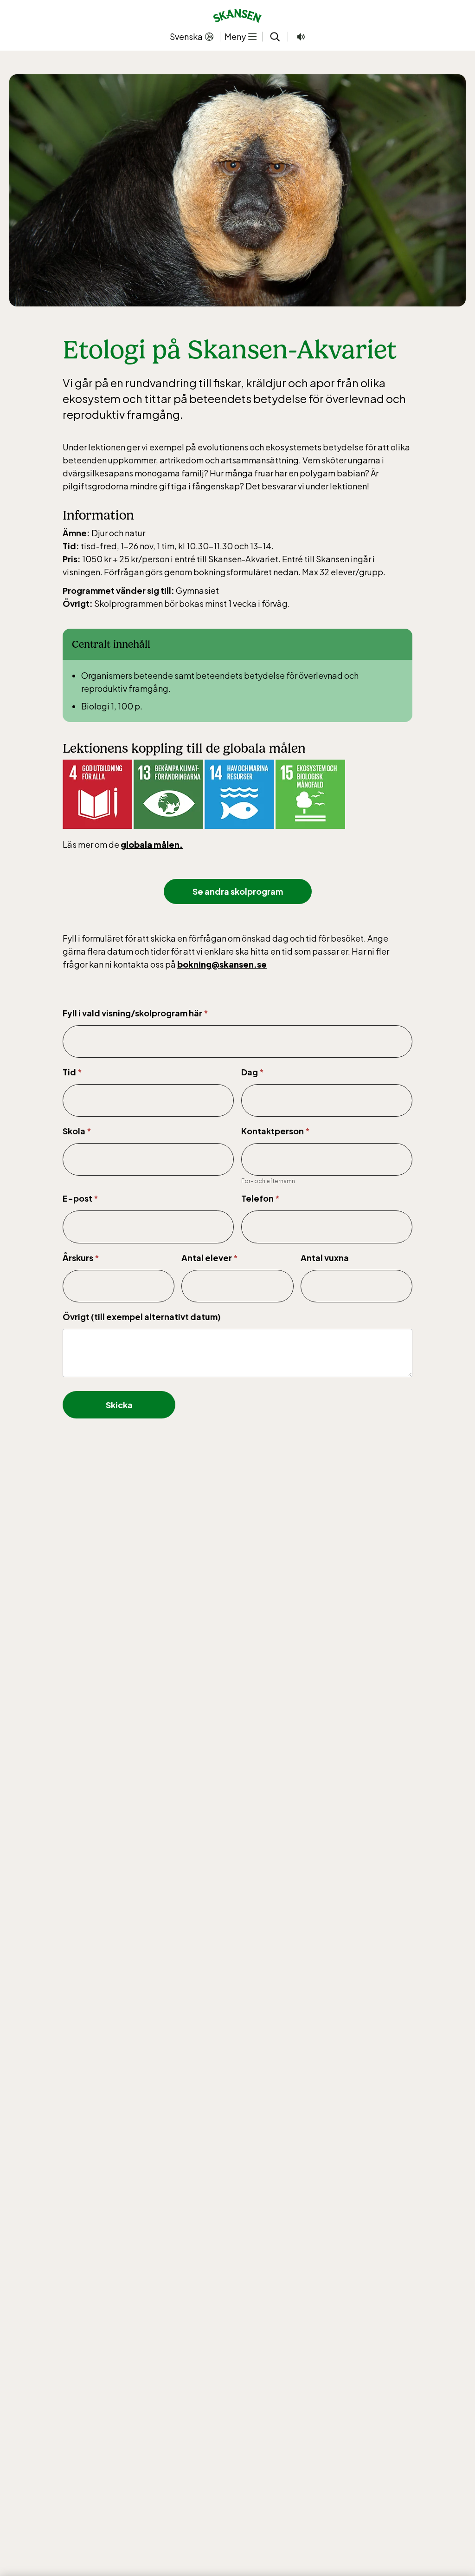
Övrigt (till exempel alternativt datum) (142, 1317)
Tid (72, 1072)
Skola (77, 1131)
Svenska (186, 36)
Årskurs (81, 1258)
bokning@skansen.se (222, 964)
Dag (253, 1072)
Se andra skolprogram (238, 891)
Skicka (119, 1405)
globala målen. (152, 844)
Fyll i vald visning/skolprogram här (135, 1013)
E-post (80, 1198)
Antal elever (210, 1258)
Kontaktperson (276, 1131)
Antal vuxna (325, 1258)
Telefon (260, 1198)
